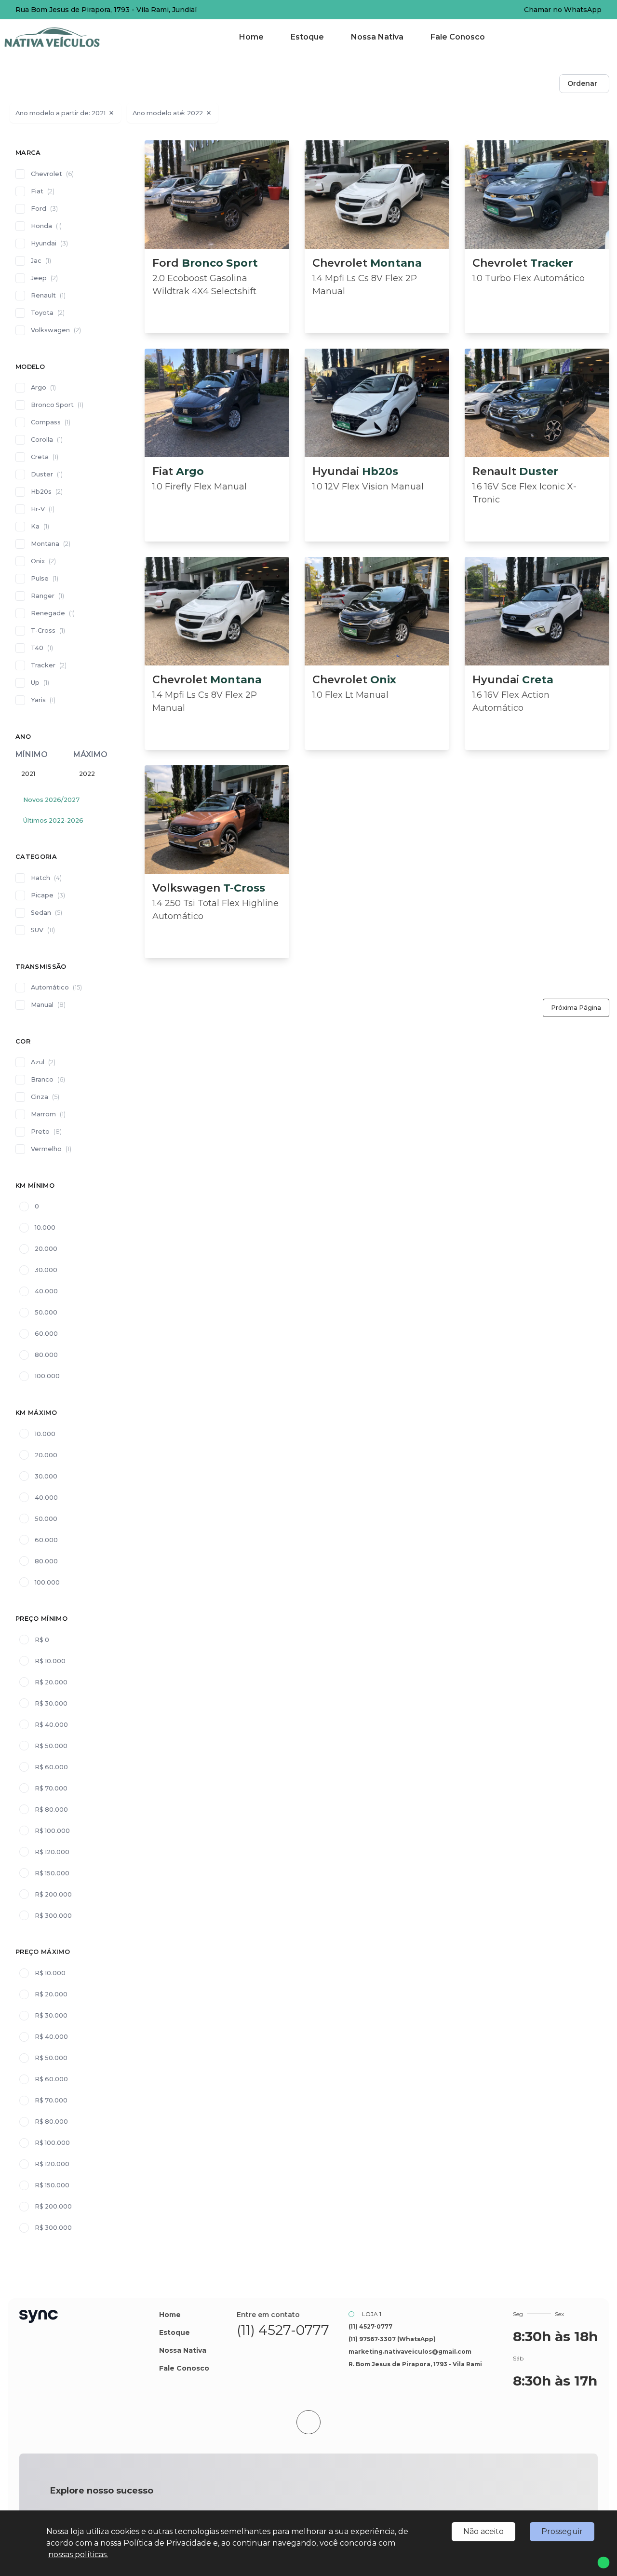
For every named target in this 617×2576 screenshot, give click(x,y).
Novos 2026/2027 (51, 800)
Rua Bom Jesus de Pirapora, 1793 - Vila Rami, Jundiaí (106, 10)
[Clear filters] (111, 113)
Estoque (307, 37)
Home (251, 37)
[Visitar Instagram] (294, 2350)
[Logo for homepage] (64, 37)
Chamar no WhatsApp (563, 10)
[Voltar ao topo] (308, 2422)
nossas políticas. (78, 2555)
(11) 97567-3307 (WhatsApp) (392, 2339)
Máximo (90, 754)
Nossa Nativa (377, 37)
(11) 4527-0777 (283, 2330)
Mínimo (32, 754)
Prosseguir (562, 2531)
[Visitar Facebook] (272, 2350)
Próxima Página (576, 1008)
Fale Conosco (458, 37)
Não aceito (483, 2531)
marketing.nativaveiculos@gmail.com (410, 2352)
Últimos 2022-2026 (53, 820)
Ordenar (582, 83)
